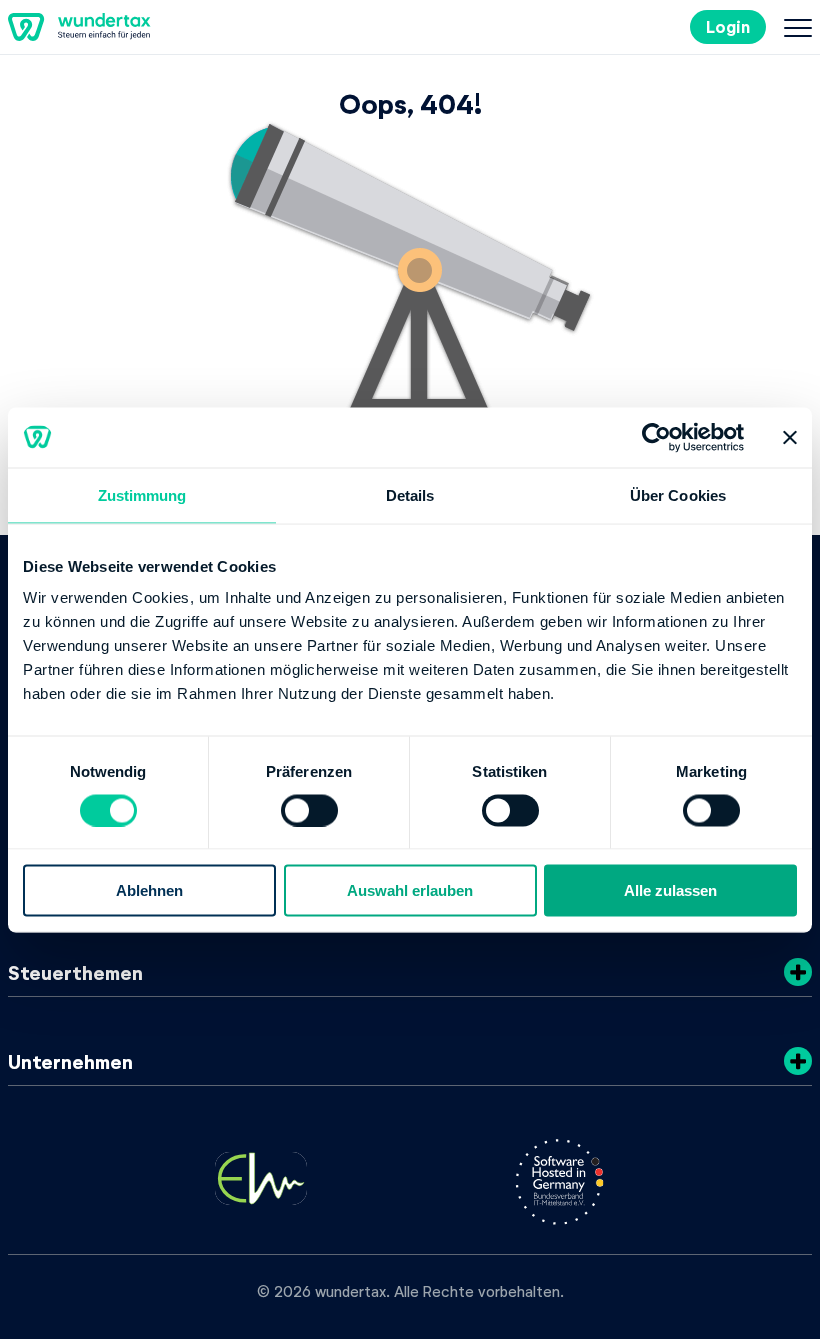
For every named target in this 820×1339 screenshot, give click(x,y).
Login (728, 26)
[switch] (309, 810)
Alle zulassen (670, 890)
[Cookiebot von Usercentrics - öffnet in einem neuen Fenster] (656, 437)
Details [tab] (410, 494)
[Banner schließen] (790, 437)
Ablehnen (149, 890)
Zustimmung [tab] (142, 494)
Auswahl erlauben (410, 890)
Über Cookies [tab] (678, 494)
